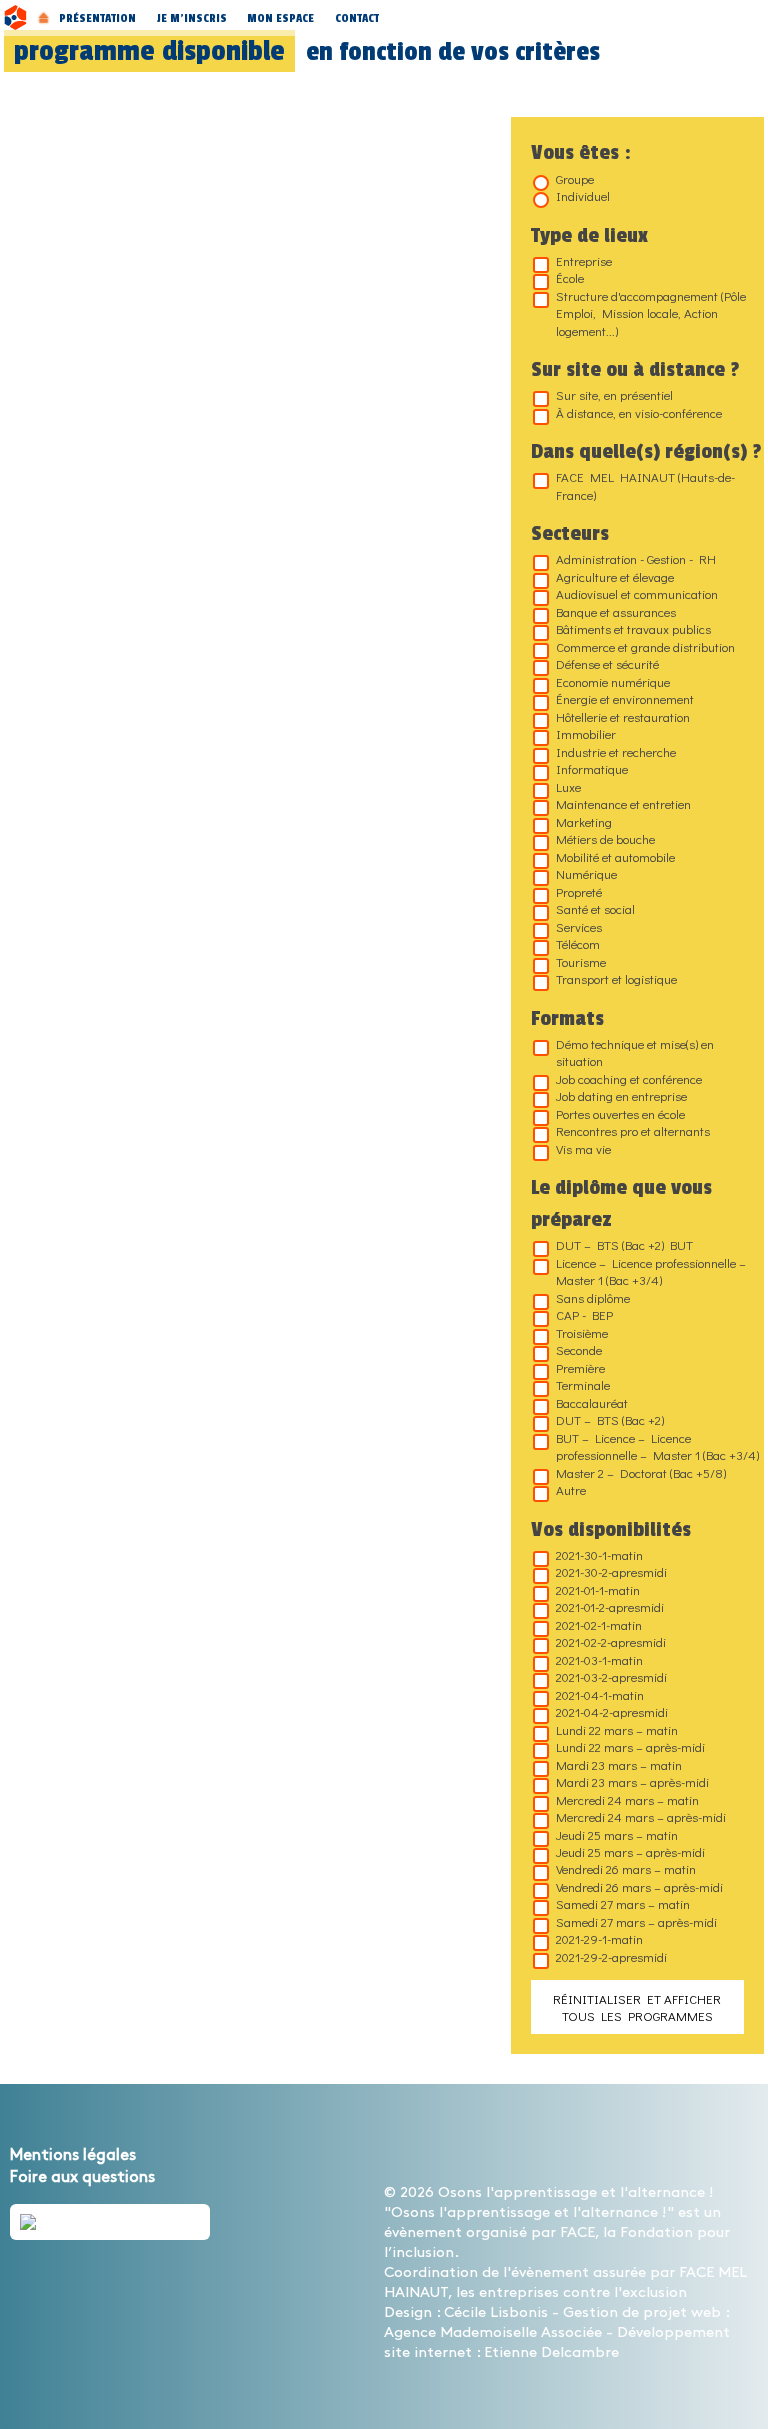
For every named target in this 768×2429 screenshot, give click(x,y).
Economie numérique (613, 681)
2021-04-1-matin (600, 1694)
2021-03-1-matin (599, 1659)
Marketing (584, 821)
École (570, 277)
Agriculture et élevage (615, 576)
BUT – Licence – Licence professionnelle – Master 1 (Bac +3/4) (657, 1446)
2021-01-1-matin (598, 1589)
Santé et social (595, 908)
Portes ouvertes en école (620, 1113)
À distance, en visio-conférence (639, 412)
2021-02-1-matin (599, 1624)
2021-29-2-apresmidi (611, 1956)
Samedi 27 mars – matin (623, 1903)
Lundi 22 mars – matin (617, 1729)
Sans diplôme (593, 1297)
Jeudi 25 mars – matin (617, 1834)
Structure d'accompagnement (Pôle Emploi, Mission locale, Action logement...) (651, 313)
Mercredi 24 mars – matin (627, 1799)
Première (580, 1367)
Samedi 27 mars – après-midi (636, 1921)
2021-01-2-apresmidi (610, 1606)
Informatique (592, 768)
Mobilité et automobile (615, 856)
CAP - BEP (584, 1314)
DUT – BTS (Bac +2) (610, 1419)
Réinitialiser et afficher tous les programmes (637, 2007)
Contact (357, 18)
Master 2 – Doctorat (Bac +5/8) (641, 1472)
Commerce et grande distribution (645, 646)
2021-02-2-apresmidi (611, 1641)
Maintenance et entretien (623, 803)
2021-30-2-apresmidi (611, 1571)
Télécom (578, 943)
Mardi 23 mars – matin (619, 1764)
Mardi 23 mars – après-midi (632, 1781)
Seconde (579, 1349)
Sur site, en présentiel (614, 394)
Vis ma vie (583, 1148)
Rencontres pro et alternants (633, 1130)
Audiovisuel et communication (637, 593)
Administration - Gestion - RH (636, 558)
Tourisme (581, 961)
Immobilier (586, 733)
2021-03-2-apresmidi (611, 1676)
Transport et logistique (616, 978)
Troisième (582, 1332)
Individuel (583, 195)
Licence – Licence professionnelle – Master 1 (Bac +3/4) (651, 1271)
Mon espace (280, 18)
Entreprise (584, 260)
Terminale (583, 1384)
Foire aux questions (82, 2177)
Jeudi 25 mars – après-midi (630, 1851)
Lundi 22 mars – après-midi (630, 1746)
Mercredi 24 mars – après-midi (641, 1816)
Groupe (575, 178)
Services (579, 926)
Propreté (579, 891)
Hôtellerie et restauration (623, 716)
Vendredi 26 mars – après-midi (639, 1886)
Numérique (586, 873)
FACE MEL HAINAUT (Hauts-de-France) (645, 485)
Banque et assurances (616, 611)
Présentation (97, 18)
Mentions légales (73, 2155)
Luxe (568, 786)
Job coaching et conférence (629, 1078)
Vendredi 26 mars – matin (626, 1868)
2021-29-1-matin (599, 1938)
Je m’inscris (192, 18)
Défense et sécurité (607, 663)
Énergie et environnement (625, 698)
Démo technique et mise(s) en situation (635, 1052)
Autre (571, 1489)
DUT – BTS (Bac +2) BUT (624, 1244)
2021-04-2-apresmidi (612, 1711)
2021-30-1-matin (599, 1554)
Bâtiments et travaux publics (633, 628)
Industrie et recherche (616, 751)
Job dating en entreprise (621, 1095)
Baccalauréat (592, 1402)
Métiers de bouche (605, 838)
